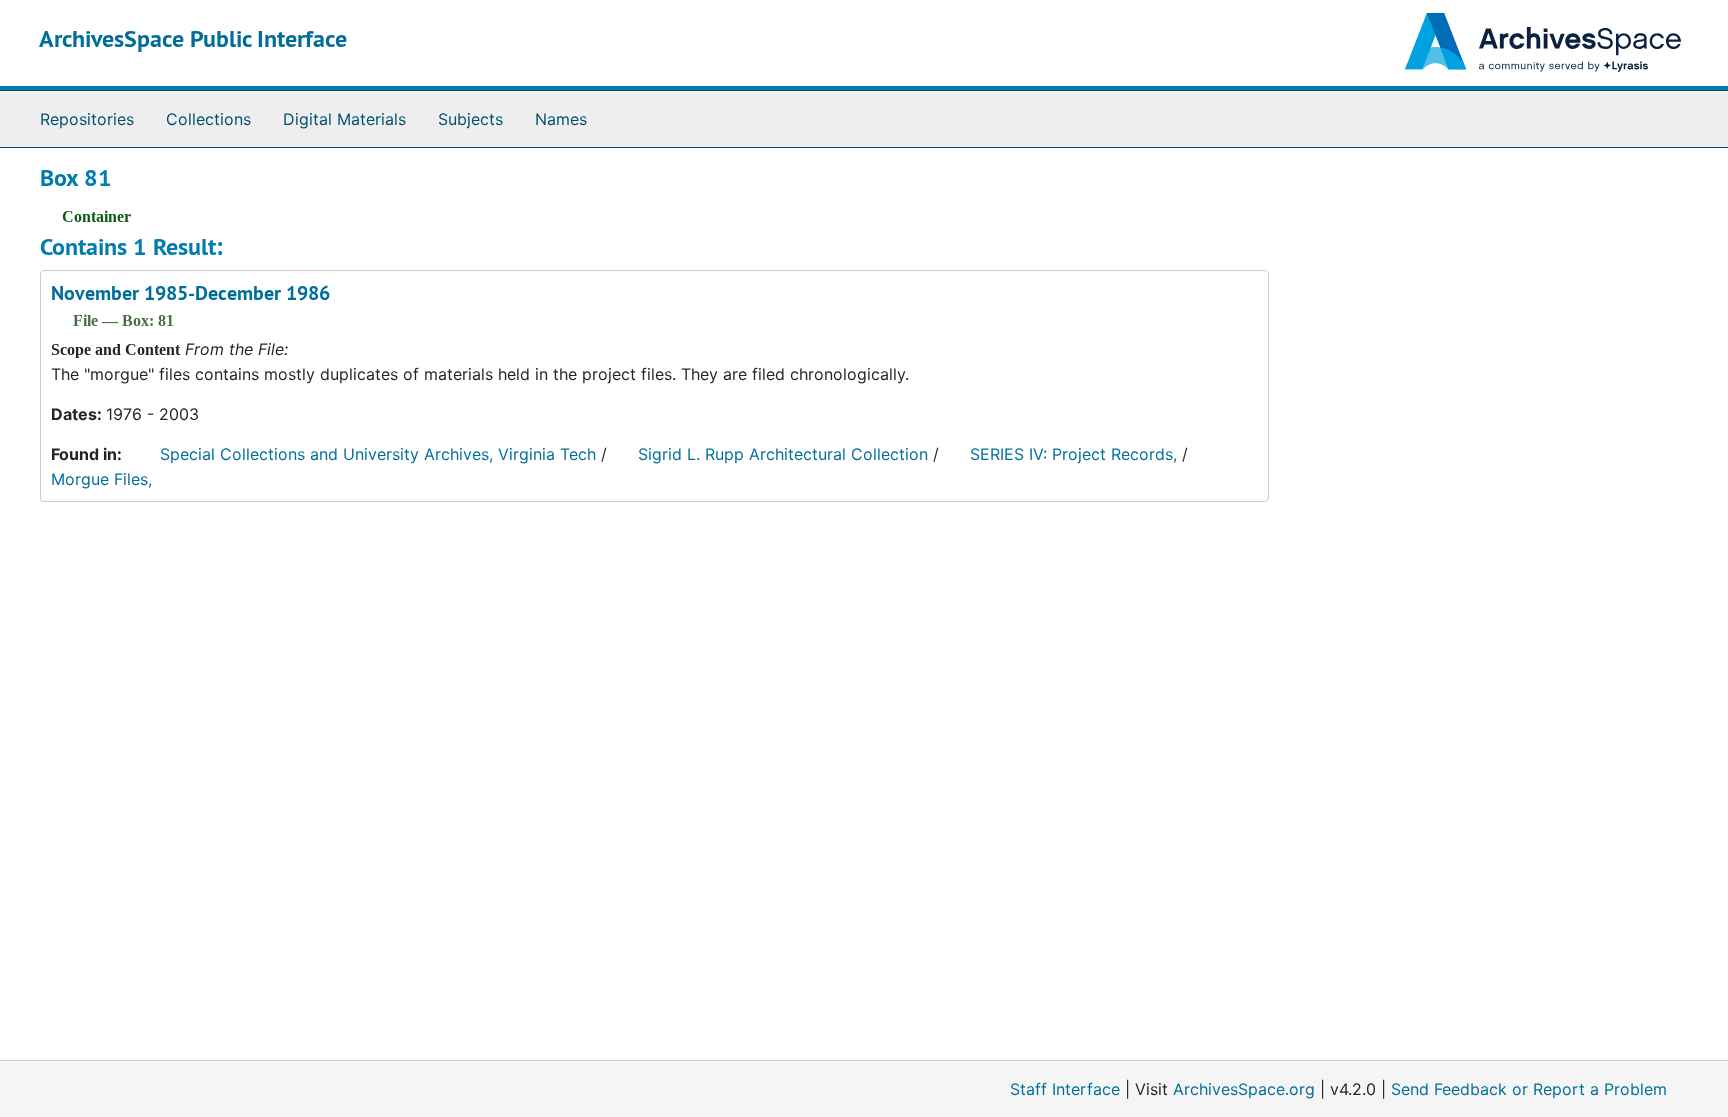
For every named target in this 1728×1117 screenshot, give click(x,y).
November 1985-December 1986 (190, 293)
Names (561, 119)
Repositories (87, 119)
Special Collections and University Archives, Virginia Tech (378, 454)
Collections (208, 119)
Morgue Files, (101, 479)
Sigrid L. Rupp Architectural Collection (783, 454)
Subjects (470, 119)
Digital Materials (344, 119)
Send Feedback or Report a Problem (1529, 1089)
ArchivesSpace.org (1244, 1089)
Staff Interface (1065, 1089)
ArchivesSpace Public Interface (193, 38)
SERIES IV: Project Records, (1073, 454)
